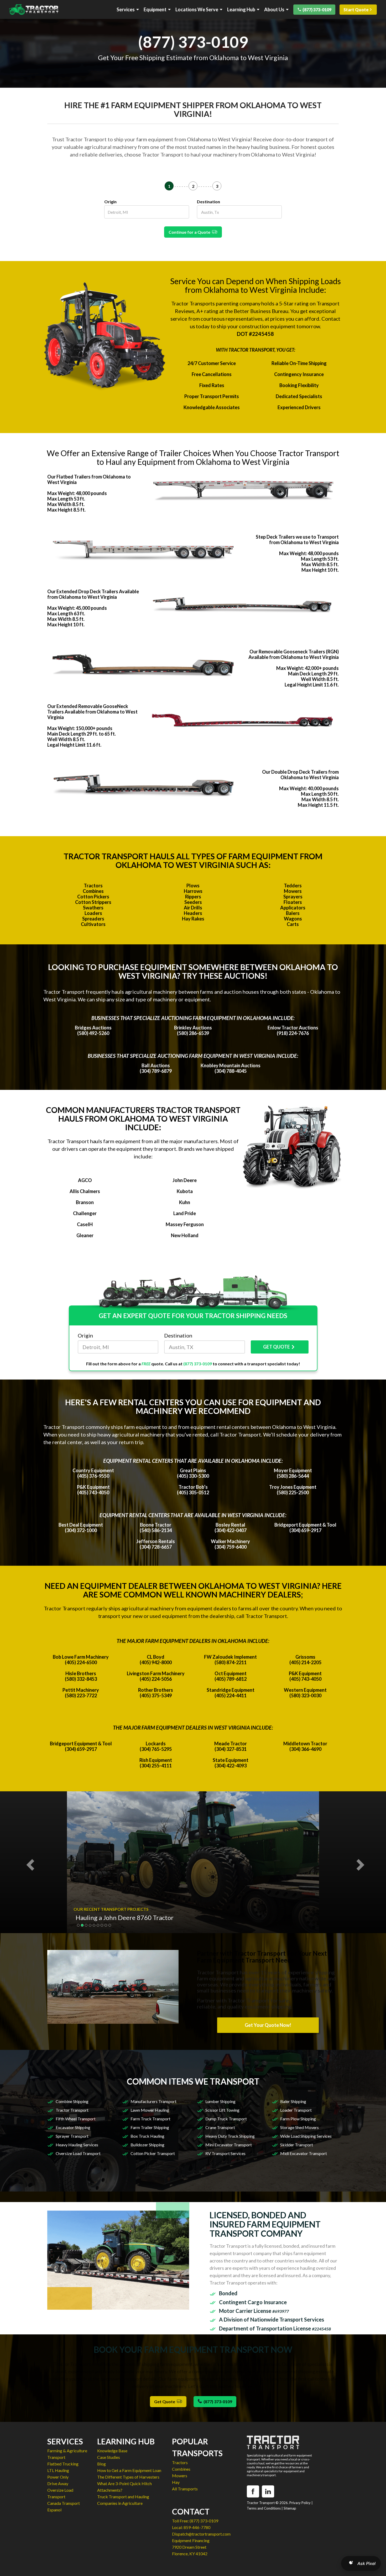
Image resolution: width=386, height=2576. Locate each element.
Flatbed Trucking (63, 2464)
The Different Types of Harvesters (128, 2477)
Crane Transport (220, 2127)
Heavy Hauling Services (77, 2145)
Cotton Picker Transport (153, 2153)
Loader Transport (296, 2110)
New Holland (185, 1235)
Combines (93, 891)
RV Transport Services (225, 2153)
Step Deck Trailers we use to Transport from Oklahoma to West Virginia (297, 540)
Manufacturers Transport (153, 2101)
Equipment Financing (191, 2540)
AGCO (85, 1180)
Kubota (185, 1191)
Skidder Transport (297, 2145)
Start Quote (356, 10)
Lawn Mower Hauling (150, 2110)
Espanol (54, 2510)
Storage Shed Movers (299, 2127)
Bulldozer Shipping (147, 2145)
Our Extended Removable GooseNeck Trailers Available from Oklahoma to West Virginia (92, 712)
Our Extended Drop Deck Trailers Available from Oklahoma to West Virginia (93, 594)
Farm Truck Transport (150, 2119)
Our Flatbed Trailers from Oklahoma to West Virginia (89, 479)
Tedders (293, 886)
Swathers (93, 908)
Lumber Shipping (220, 2101)
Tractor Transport (72, 2110)
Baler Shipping (293, 2101)
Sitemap (290, 2508)
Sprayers (293, 897)
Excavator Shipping (73, 2127)
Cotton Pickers (93, 897)
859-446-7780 (197, 2527)
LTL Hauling (58, 2470)
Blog (101, 2464)
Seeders (193, 902)
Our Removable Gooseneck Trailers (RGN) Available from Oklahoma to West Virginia (294, 654)
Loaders (93, 913)
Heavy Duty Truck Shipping (230, 2136)
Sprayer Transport (72, 2136)
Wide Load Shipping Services (306, 2136)
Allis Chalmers (85, 1191)
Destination (208, 202)
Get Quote (165, 2401)
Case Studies (109, 2457)
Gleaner (85, 1235)
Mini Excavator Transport (229, 2145)
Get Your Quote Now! (268, 2025)
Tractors (93, 886)
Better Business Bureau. (262, 311)
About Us (274, 10)
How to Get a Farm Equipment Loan (129, 2470)
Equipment (155, 10)
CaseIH (85, 1224)
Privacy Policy (300, 2503)
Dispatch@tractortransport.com (201, 2534)
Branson (85, 1202)
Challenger (85, 1213)
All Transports (185, 2489)
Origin (110, 202)
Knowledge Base (112, 2451)
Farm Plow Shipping (298, 2119)
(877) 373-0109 (317, 10)
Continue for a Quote (190, 232)
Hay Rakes (193, 919)
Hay (176, 2482)
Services (126, 10)
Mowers (293, 891)
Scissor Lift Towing (222, 2110)
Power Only (58, 2477)
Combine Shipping (72, 2101)
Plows (193, 886)
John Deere (185, 1180)
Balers (293, 913)
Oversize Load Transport (78, 2153)
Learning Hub (241, 10)
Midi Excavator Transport (304, 2153)
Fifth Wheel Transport (76, 2119)
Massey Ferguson (185, 1224)
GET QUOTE (277, 1347)
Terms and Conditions (264, 2508)
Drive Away (58, 2483)
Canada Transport (64, 2503)
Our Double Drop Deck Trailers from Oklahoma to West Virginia (300, 775)
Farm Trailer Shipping (150, 2127)
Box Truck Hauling (147, 2136)
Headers (193, 913)
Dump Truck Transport (226, 2119)
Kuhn (185, 1202)
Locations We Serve (197, 10)
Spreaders (93, 919)
